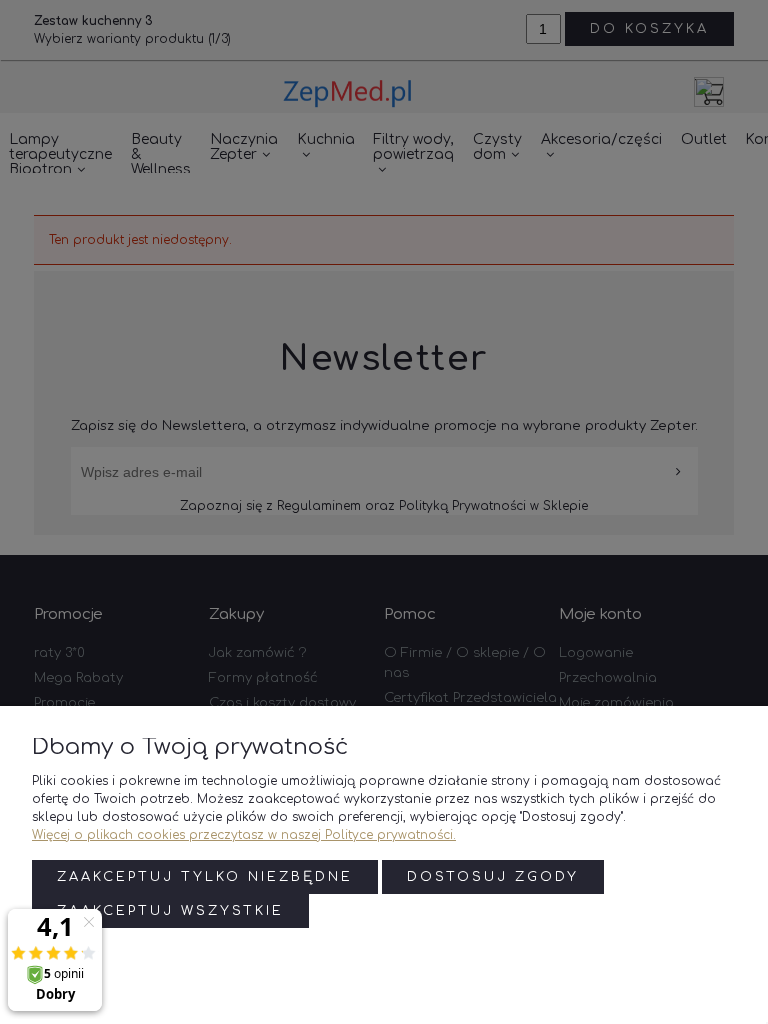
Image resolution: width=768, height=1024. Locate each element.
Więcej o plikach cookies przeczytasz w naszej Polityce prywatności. (244, 835)
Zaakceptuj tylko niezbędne (205, 877)
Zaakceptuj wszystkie (170, 911)
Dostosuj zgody (493, 877)
